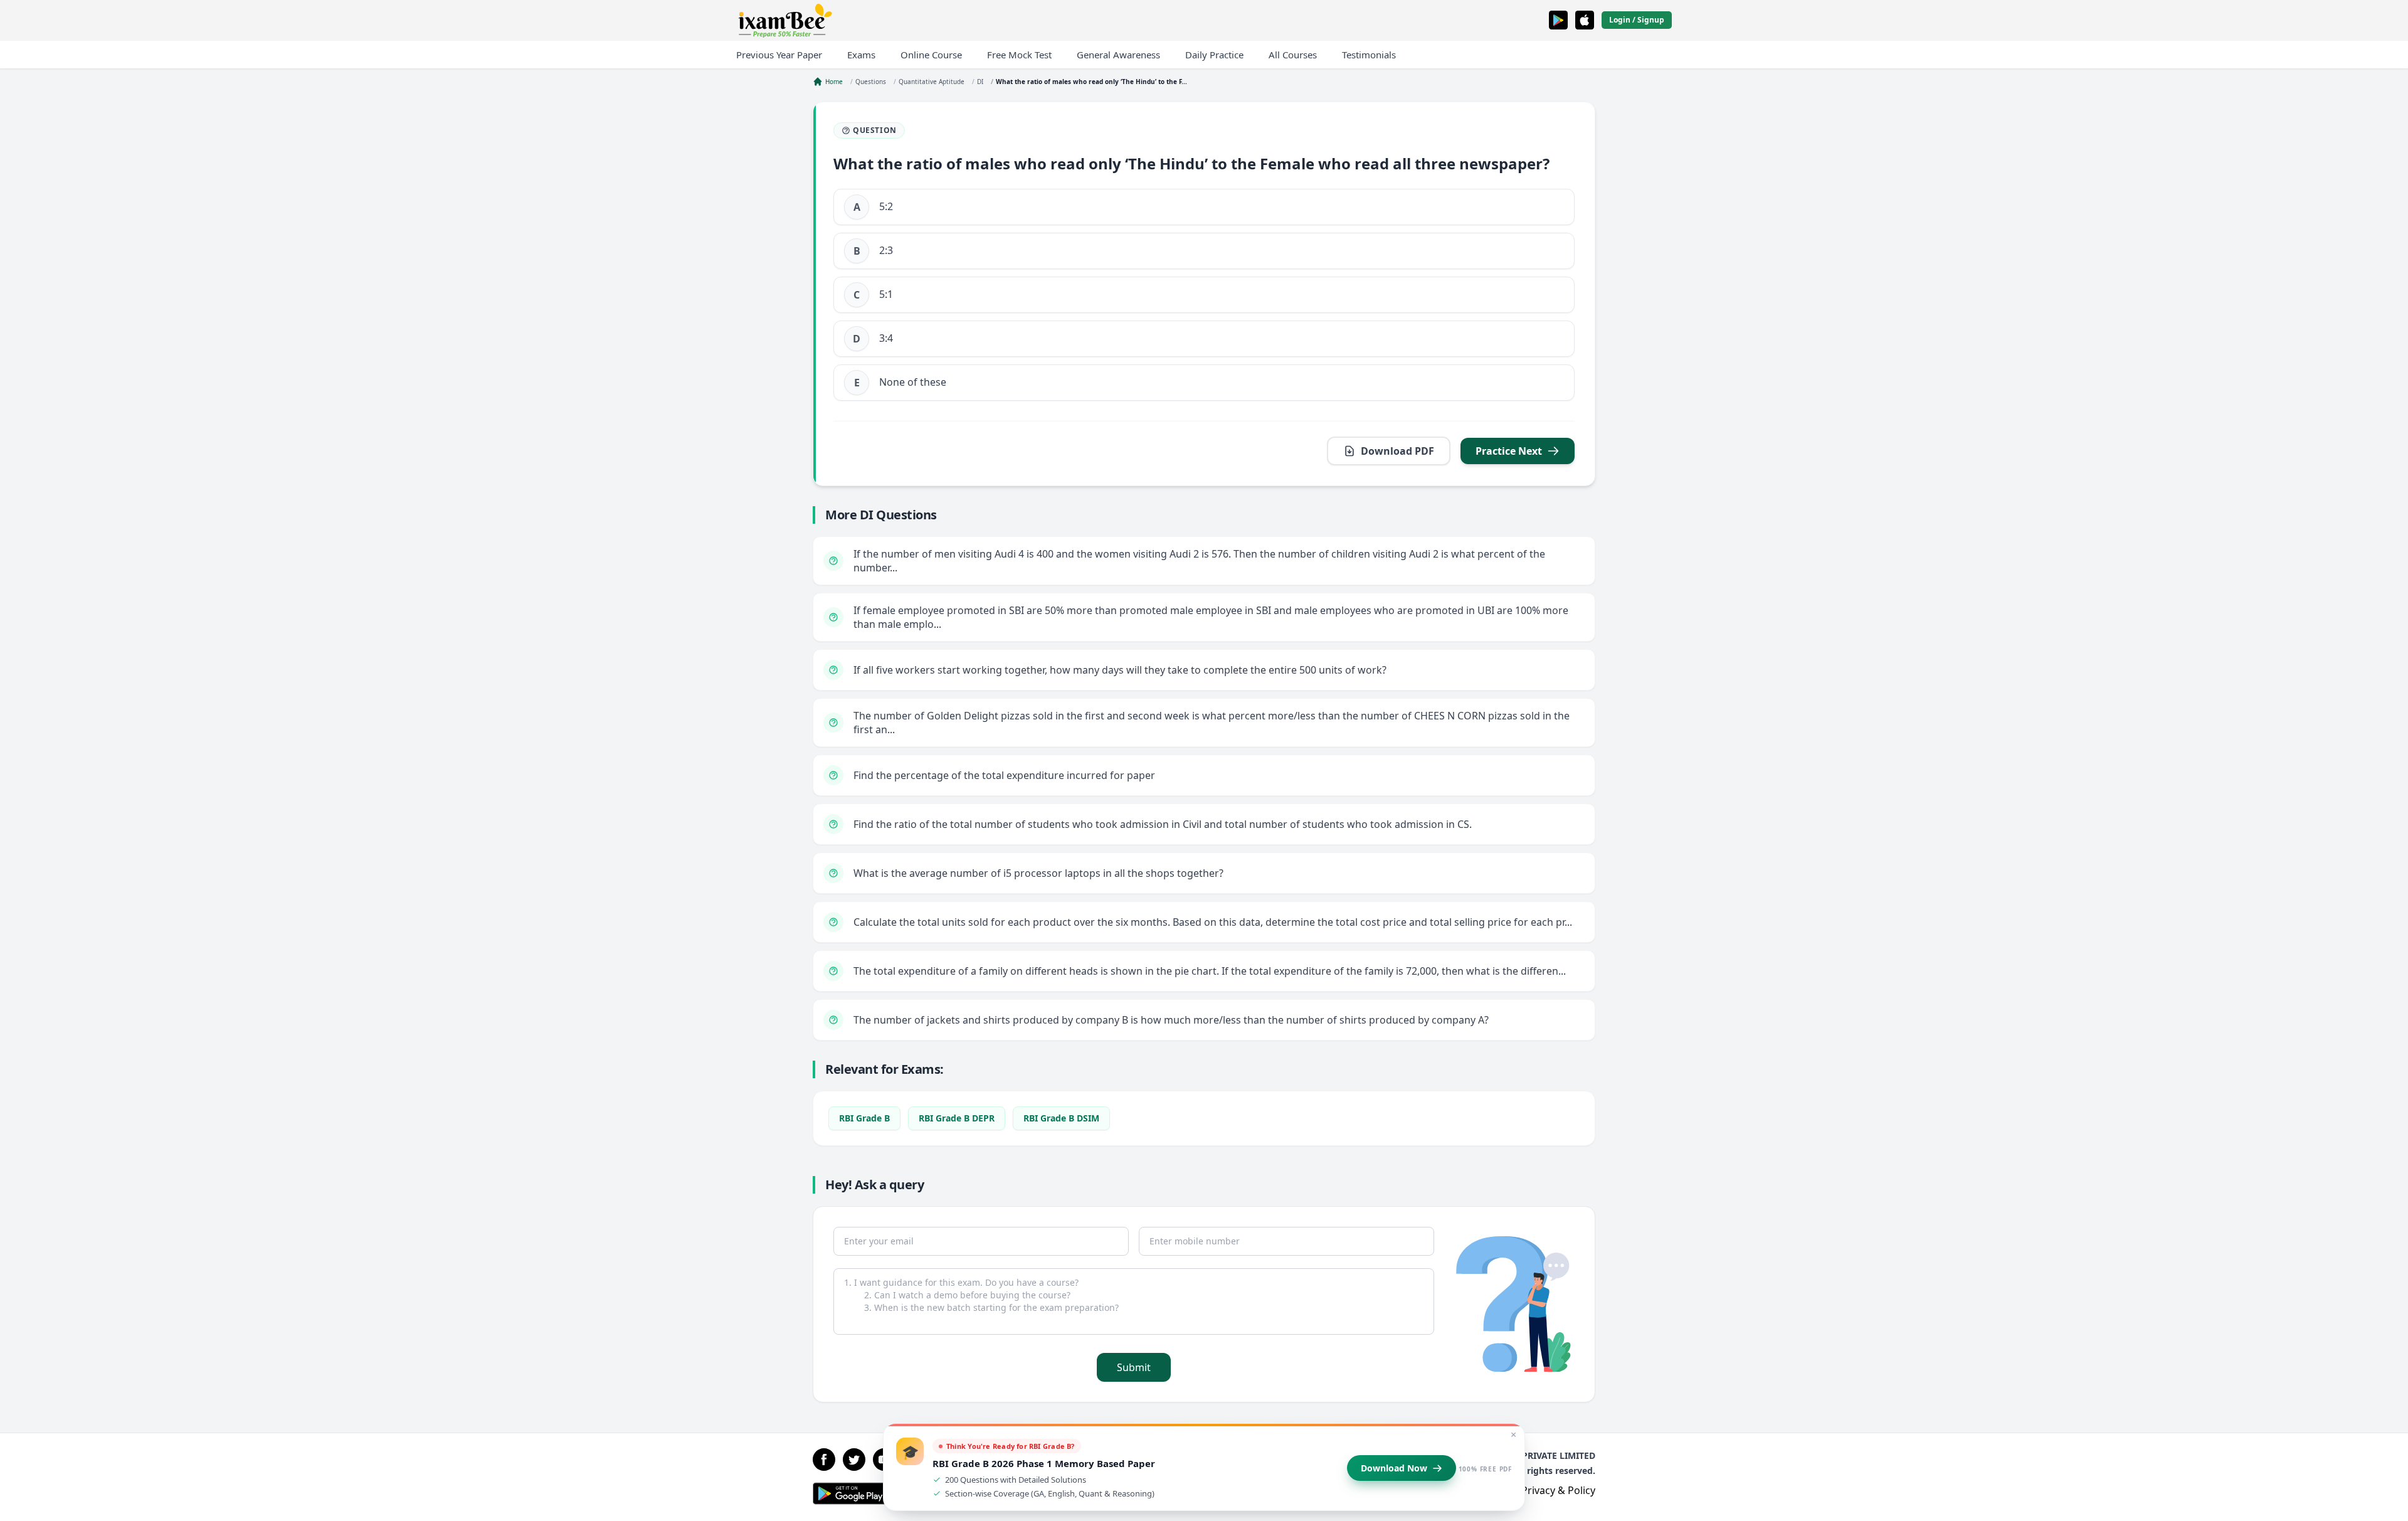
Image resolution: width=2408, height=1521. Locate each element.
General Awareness (1118, 55)
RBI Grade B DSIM (1061, 1118)
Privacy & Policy (1558, 1490)
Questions (871, 82)
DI (980, 82)
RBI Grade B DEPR (957, 1118)
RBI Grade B (864, 1118)
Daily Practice (1214, 55)
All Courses (1293, 55)
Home (834, 82)
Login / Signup (1637, 20)
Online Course (931, 55)
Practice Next (1509, 451)
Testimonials (1369, 55)
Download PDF (1397, 451)
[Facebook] (824, 1460)
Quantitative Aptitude (932, 82)
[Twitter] (854, 1460)
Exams (861, 55)
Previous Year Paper (779, 55)
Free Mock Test (1019, 55)
